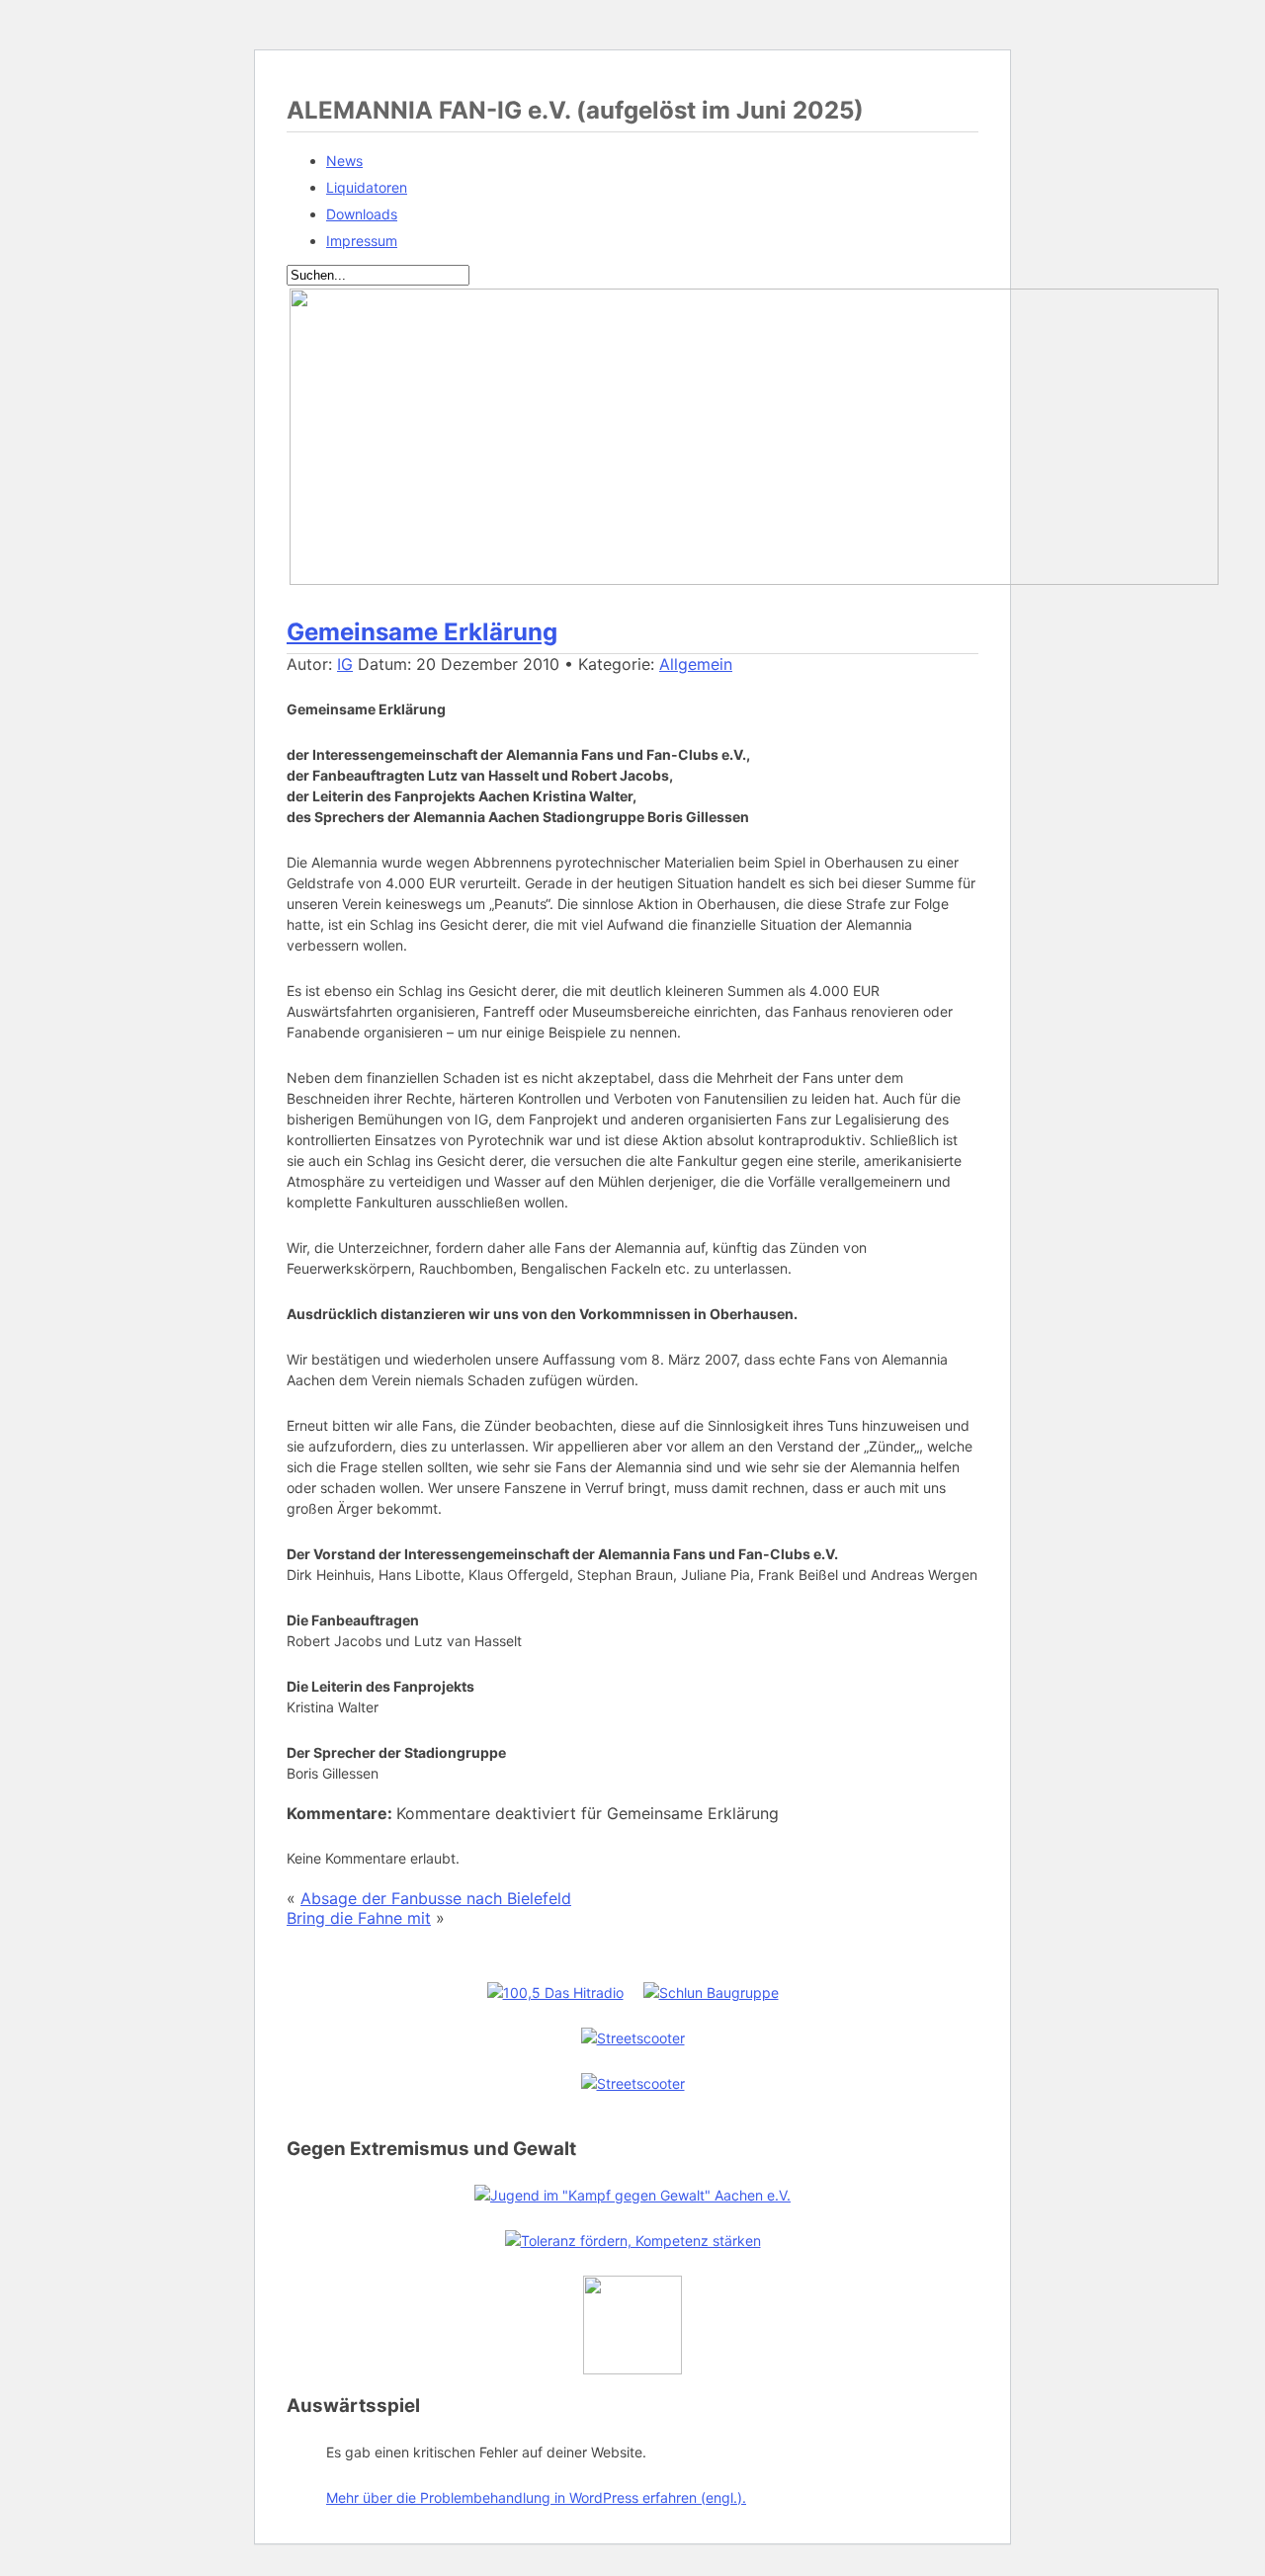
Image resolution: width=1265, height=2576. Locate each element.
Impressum (362, 241)
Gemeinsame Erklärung (422, 632)
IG (345, 664)
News (344, 161)
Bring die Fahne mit (359, 1918)
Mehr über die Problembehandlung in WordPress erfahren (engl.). (536, 2497)
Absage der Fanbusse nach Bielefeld (436, 1898)
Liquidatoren (367, 187)
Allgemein (696, 664)
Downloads (362, 214)
